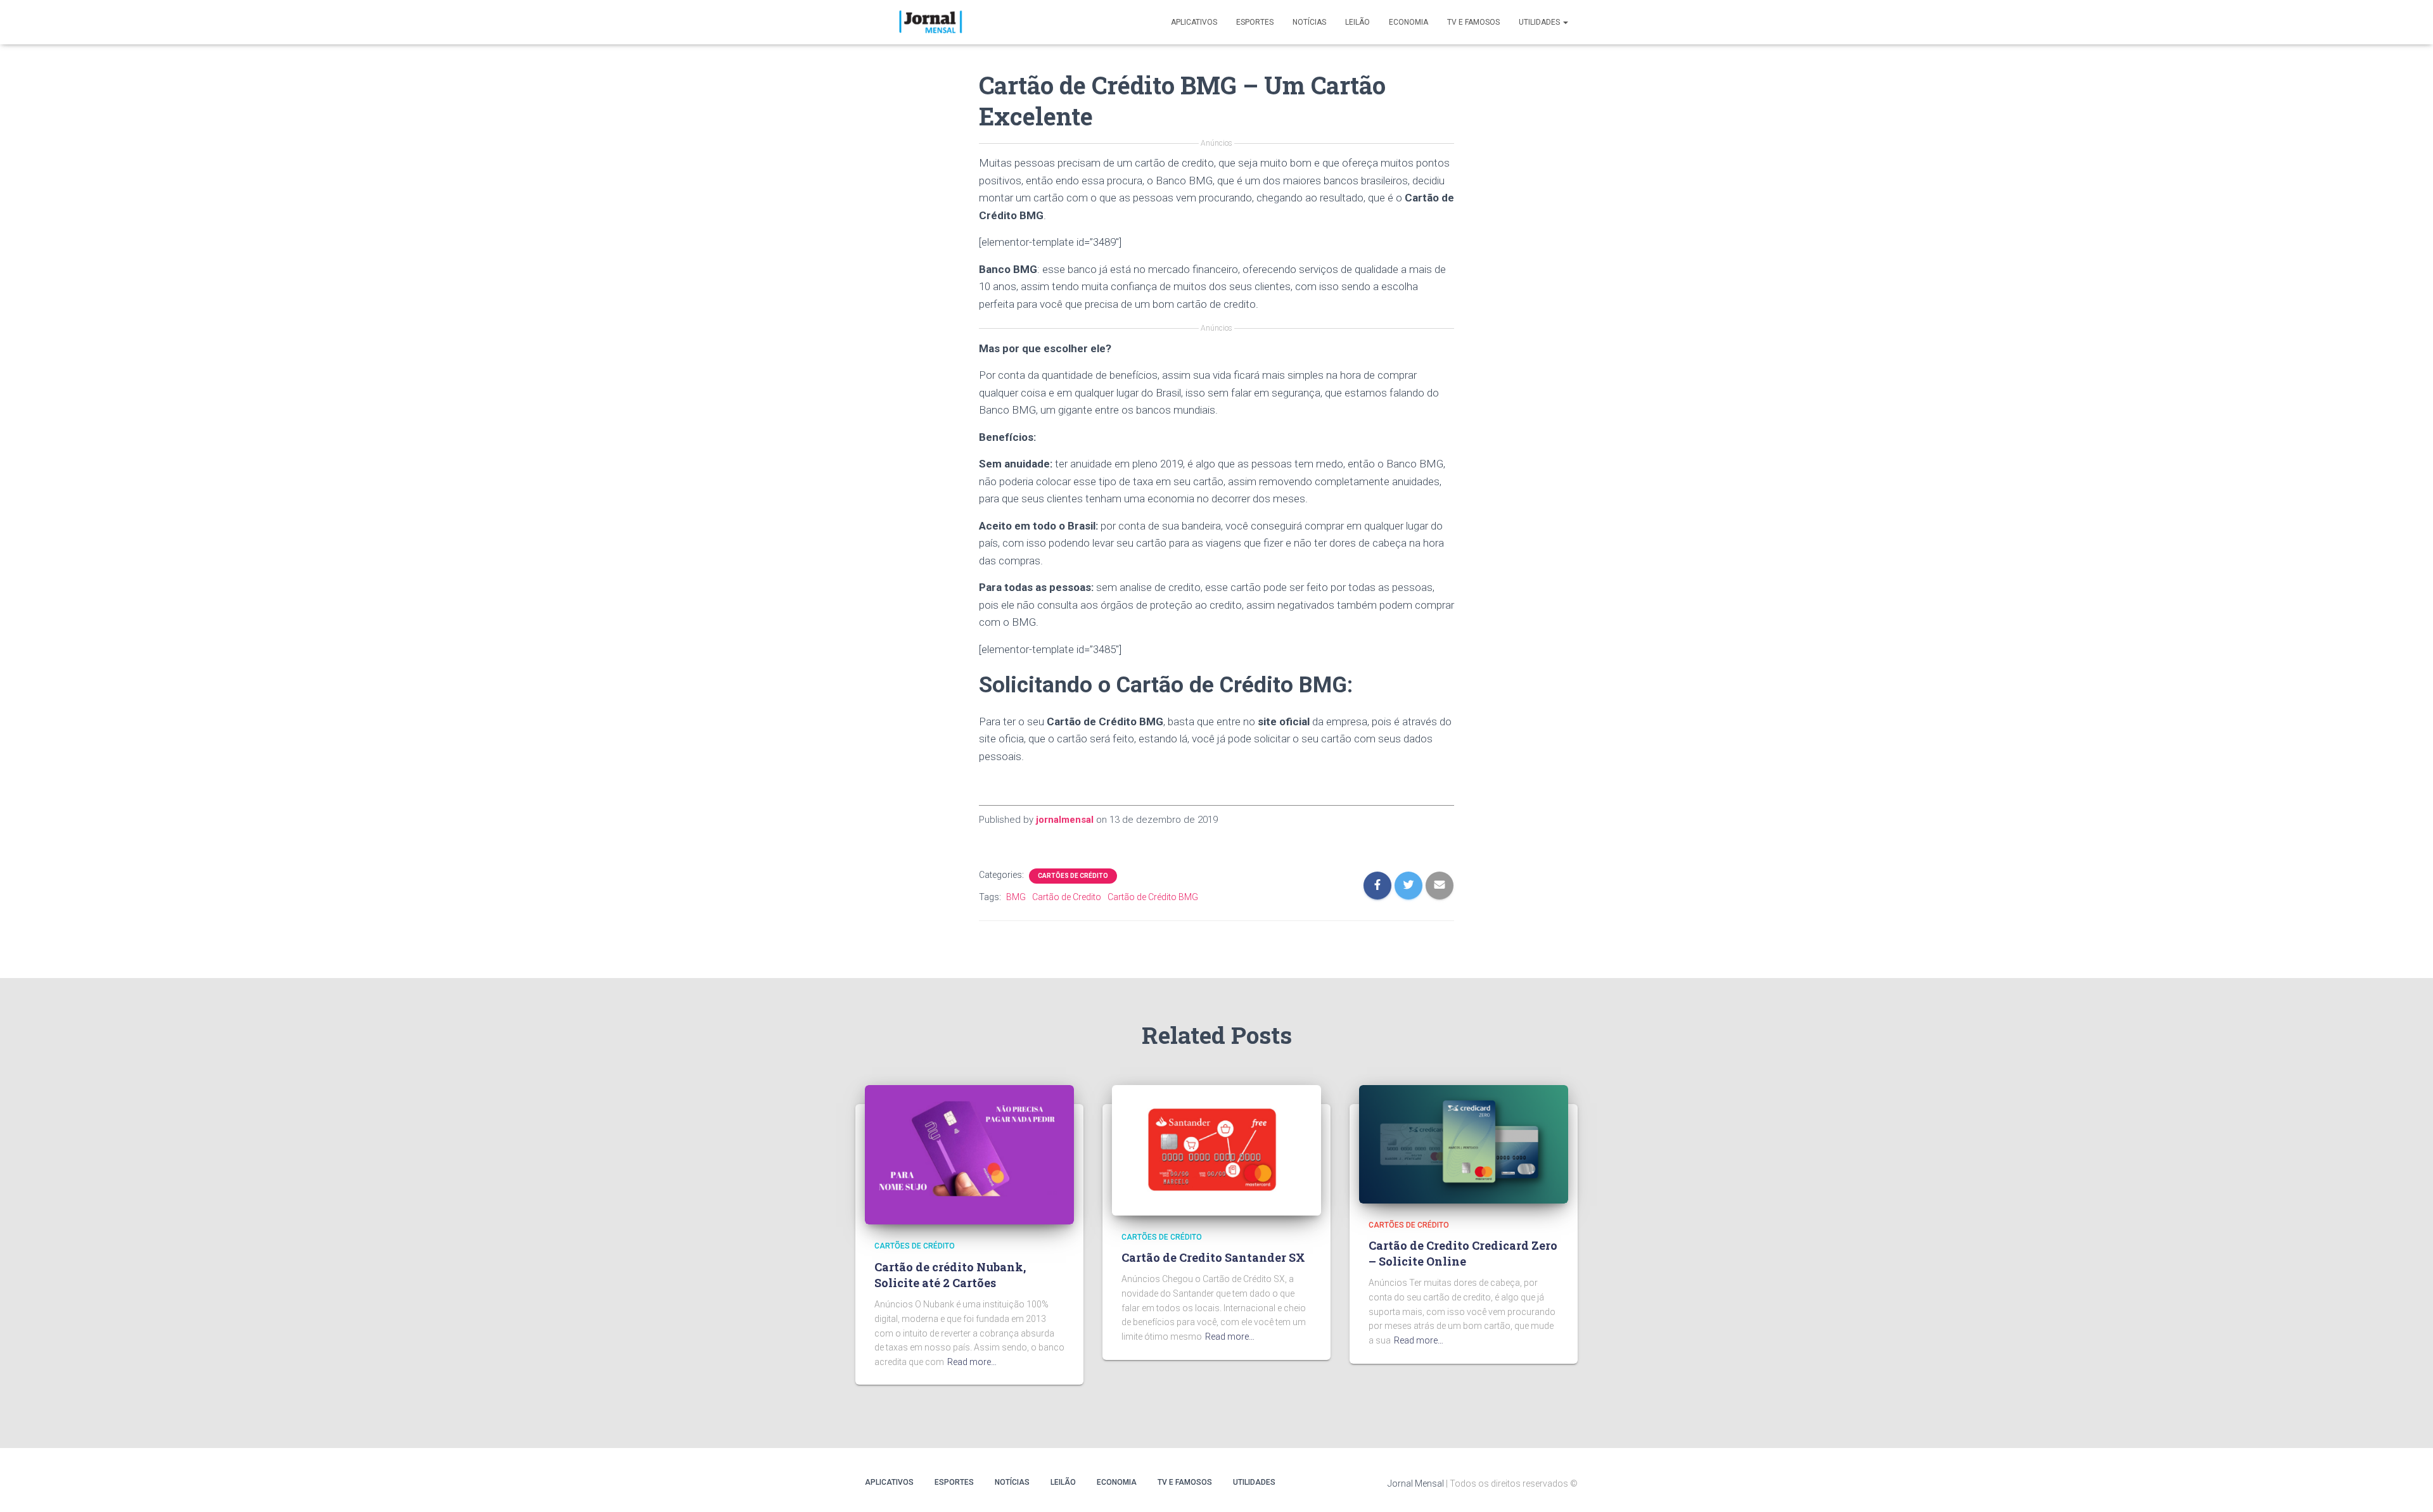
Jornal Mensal (1416, 1483)
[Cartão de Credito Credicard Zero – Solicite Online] (1464, 1143)
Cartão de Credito (1067, 897)
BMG (1016, 897)
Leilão (1357, 22)
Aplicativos (1194, 22)
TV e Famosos (1473, 22)
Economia (1408, 22)
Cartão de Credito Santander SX (1213, 1257)
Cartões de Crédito (1073, 876)
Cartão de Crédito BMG (1153, 897)
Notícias (1309, 22)
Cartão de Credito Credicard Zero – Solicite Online (1463, 1253)
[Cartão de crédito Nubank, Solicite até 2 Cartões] (969, 1154)
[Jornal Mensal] (930, 22)
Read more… (972, 1362)
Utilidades (1540, 22)
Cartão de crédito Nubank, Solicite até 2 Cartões (950, 1275)
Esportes (1255, 22)
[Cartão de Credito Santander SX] (1216, 1150)
